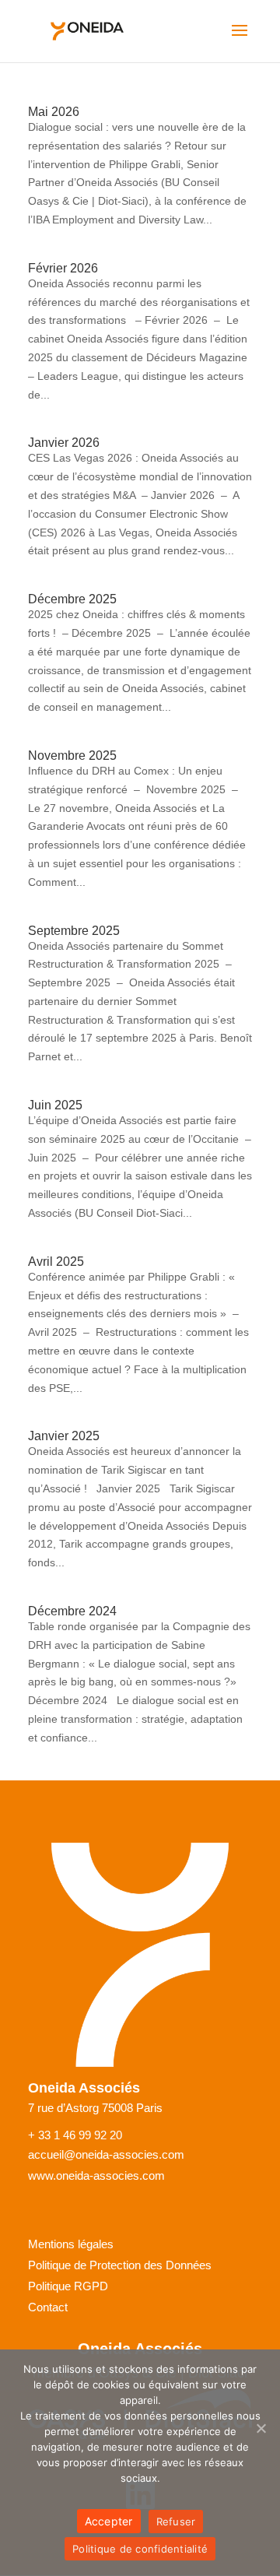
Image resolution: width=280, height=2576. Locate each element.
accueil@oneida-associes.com (106, 2155)
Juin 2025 (55, 1105)
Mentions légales (71, 2244)
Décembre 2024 (72, 1611)
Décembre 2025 (72, 599)
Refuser (176, 2522)
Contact (48, 2307)
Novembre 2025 (72, 756)
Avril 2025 (56, 1262)
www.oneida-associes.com (96, 2176)
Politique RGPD (68, 2286)
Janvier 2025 (64, 1436)
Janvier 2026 (64, 443)
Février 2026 (63, 268)
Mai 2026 (54, 112)
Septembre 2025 (74, 931)
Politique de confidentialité (140, 2549)
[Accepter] (261, 2428)
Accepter (109, 2521)
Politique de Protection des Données (120, 2265)
